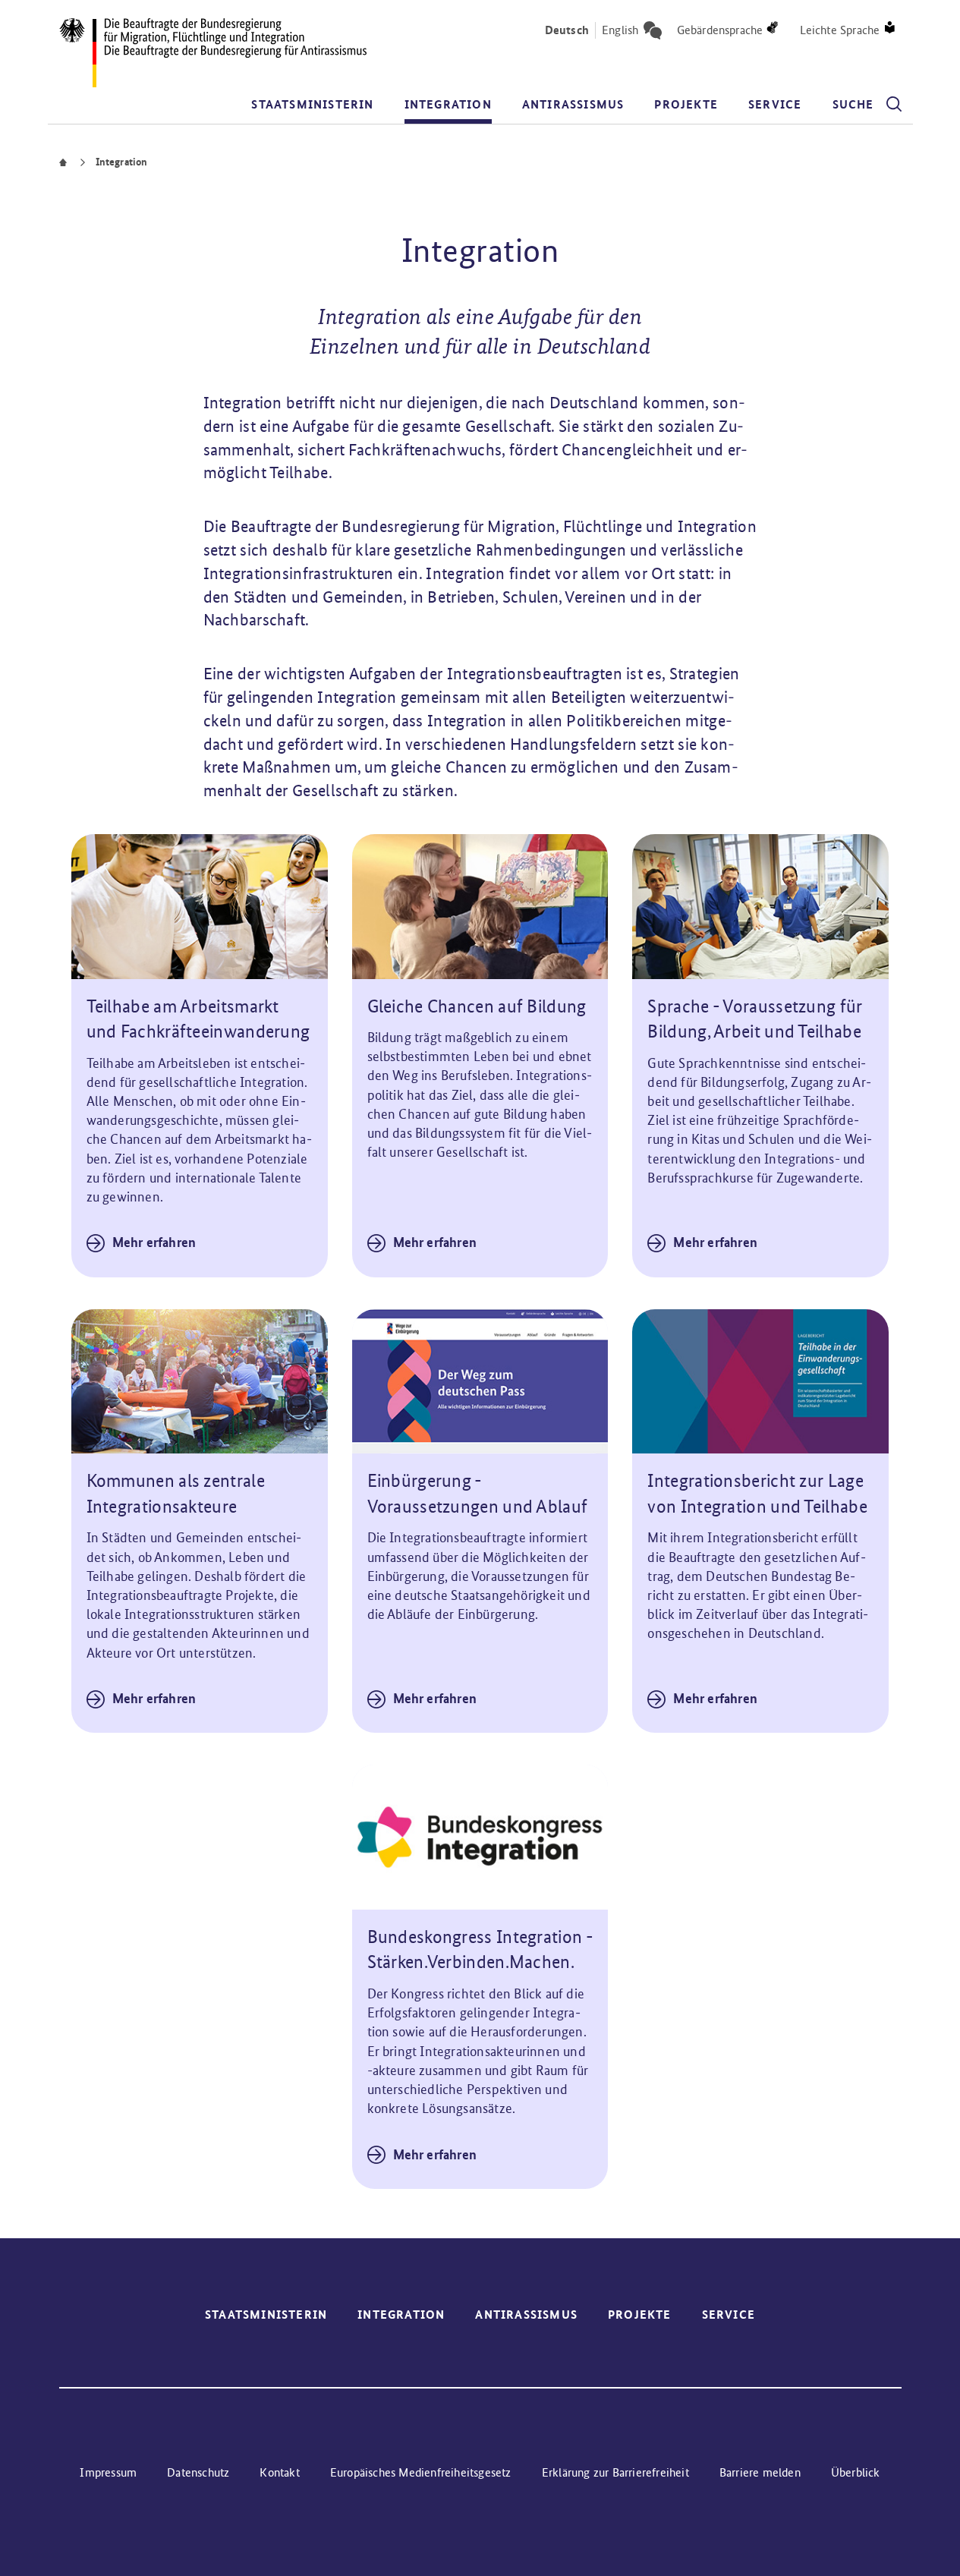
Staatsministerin (312, 104)
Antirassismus (573, 104)
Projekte (686, 104)
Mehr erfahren (154, 1242)
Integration (448, 104)
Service (775, 104)
